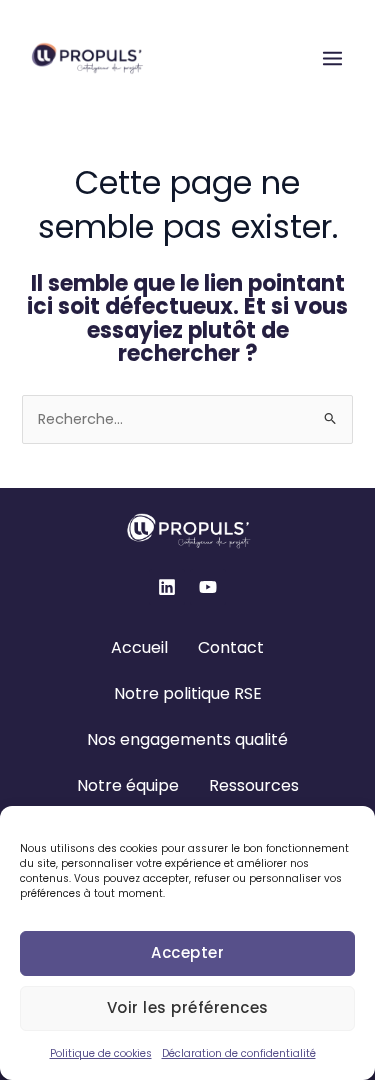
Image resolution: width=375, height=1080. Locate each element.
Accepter (187, 952)
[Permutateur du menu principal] (332, 58)
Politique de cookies (101, 1053)
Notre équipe (128, 785)
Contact (231, 647)
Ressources (254, 785)
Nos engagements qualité (187, 739)
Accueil (139, 647)
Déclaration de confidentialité (239, 1053)
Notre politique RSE (188, 693)
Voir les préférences (188, 1007)
